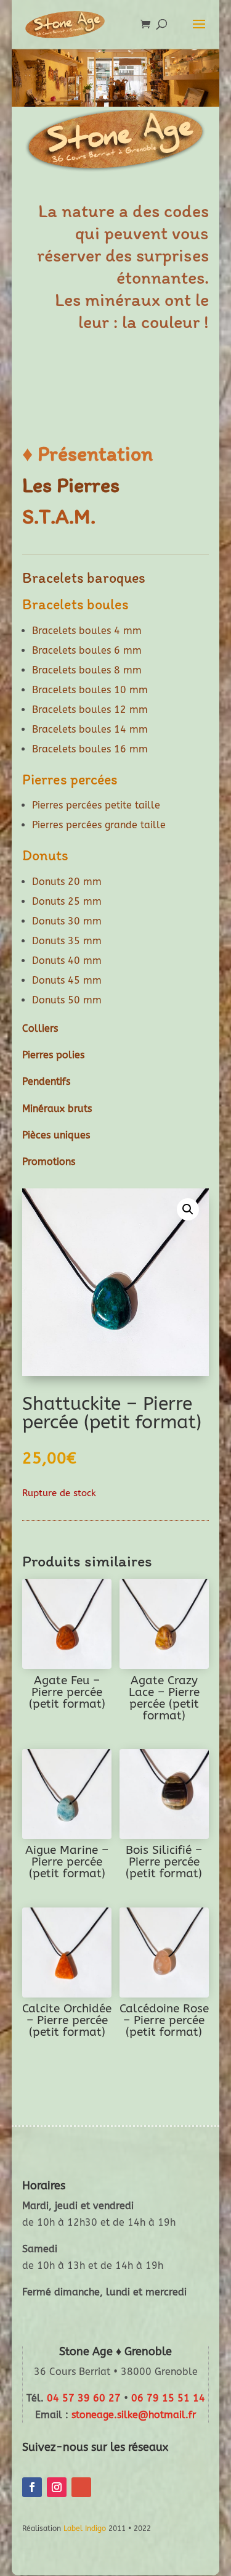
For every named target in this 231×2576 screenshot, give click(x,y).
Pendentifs (46, 1081)
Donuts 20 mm (67, 882)
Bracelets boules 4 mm (87, 631)
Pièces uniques (56, 1135)
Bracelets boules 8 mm (87, 670)
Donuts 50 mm (67, 1000)
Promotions (49, 1162)
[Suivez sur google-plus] (81, 2487)
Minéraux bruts (57, 1109)
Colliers (40, 1028)
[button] (188, 1209)
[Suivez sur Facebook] (32, 2487)
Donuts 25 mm (67, 901)
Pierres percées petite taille (96, 805)
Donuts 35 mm (67, 941)
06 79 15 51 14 (168, 2398)
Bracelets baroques (84, 578)
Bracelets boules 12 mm (90, 710)
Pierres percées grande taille (99, 825)
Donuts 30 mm (67, 921)
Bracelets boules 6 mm (87, 650)
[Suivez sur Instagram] (57, 2487)
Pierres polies (53, 1055)
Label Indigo (85, 2529)
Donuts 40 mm (67, 961)
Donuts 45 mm (67, 980)
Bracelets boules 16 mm (90, 749)
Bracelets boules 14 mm (90, 729)
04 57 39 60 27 (84, 2398)
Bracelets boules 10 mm (90, 690)
